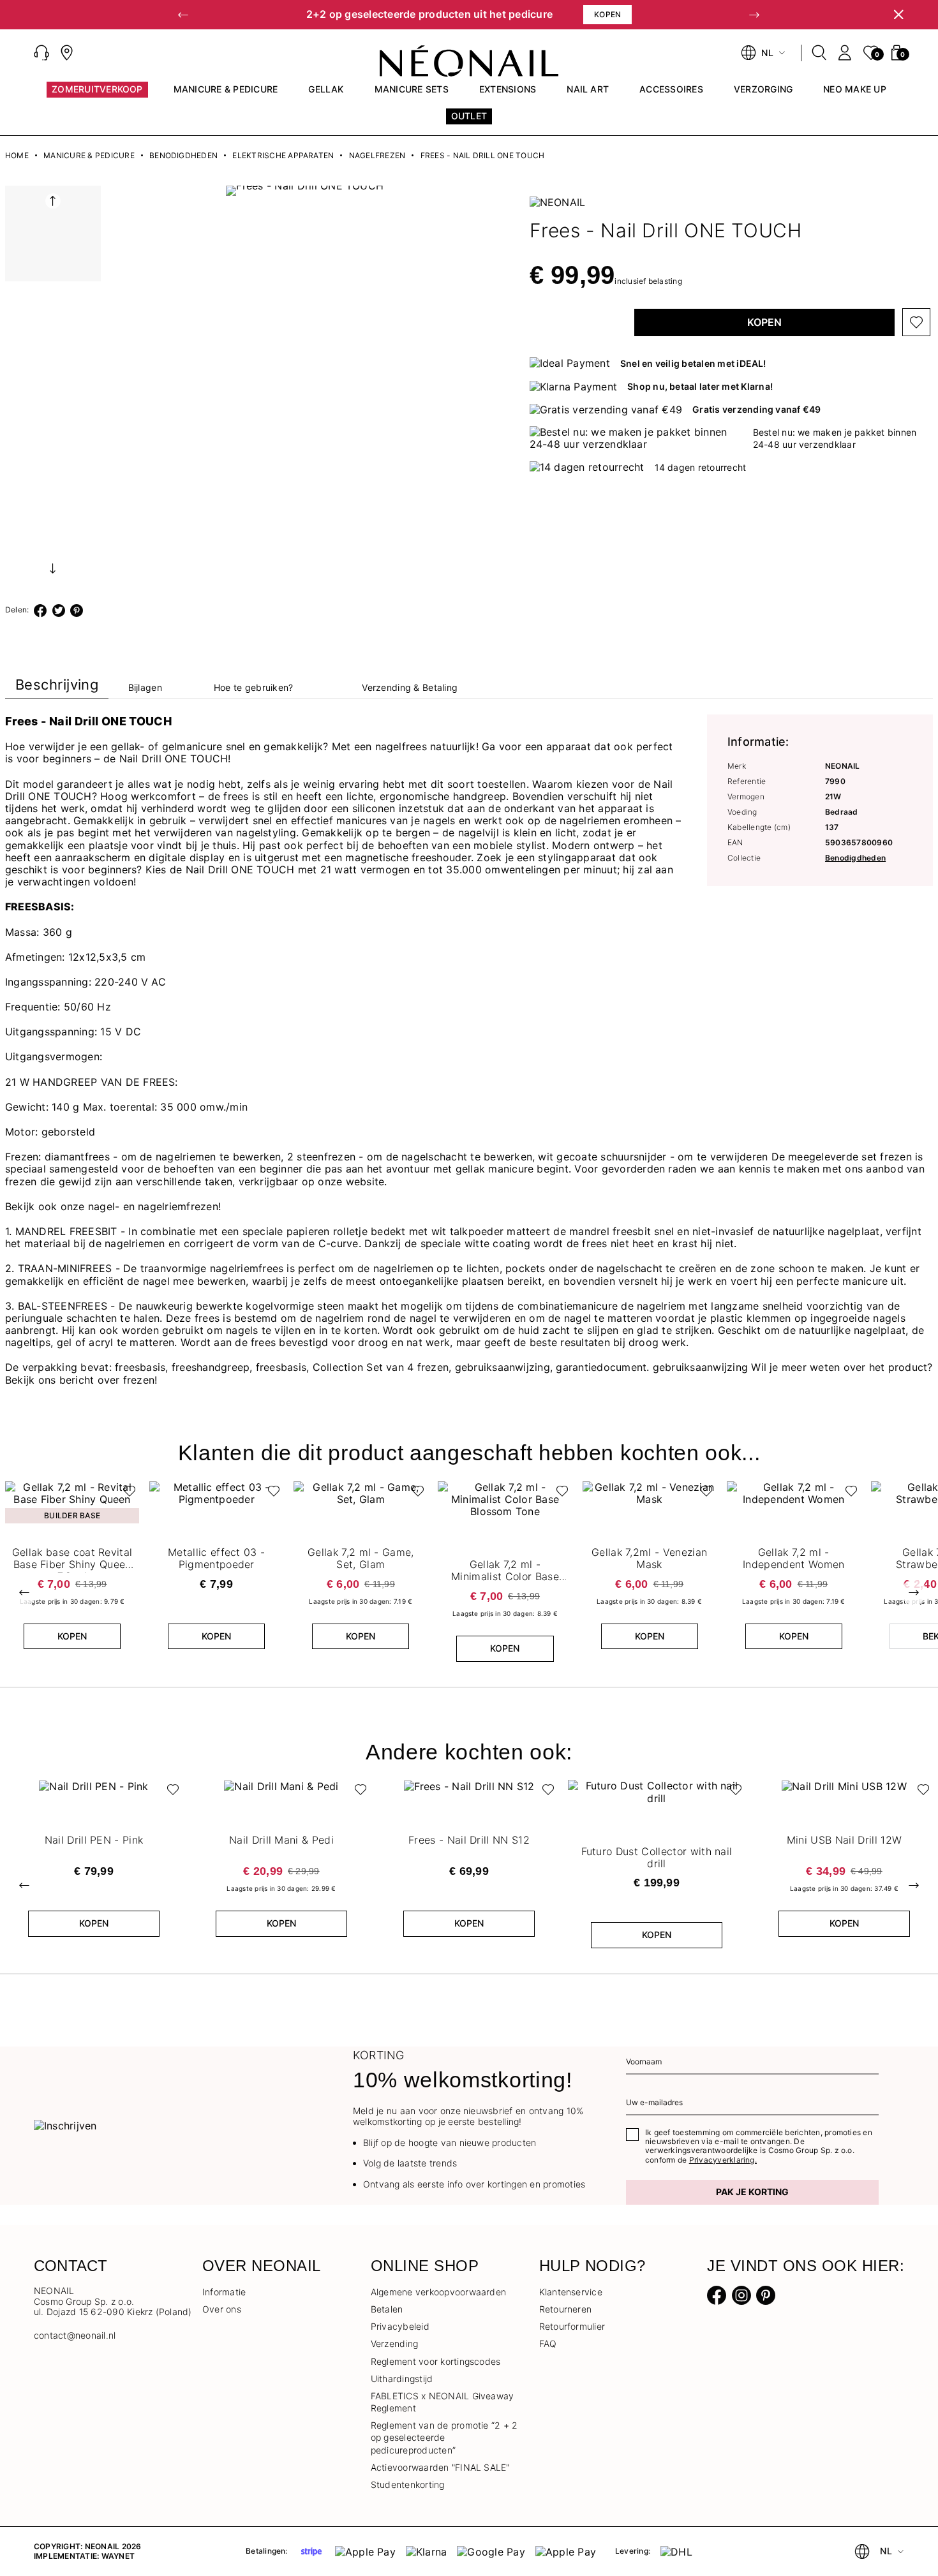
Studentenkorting (408, 2484)
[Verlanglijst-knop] (916, 322)
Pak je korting (752, 2192)
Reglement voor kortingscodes (436, 2361)
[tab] (57, 687)
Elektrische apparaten (283, 156)
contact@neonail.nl (75, 2335)
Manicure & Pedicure (89, 156)
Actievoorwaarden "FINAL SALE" (440, 2467)
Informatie (224, 2292)
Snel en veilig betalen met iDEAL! (693, 363)
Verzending (394, 2343)
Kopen (764, 322)
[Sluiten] (898, 15)
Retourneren (566, 2309)
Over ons (222, 2309)
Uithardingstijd (402, 2379)
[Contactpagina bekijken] (67, 53)
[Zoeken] (819, 53)
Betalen (387, 2309)
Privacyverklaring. (723, 2160)
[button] (183, 15)
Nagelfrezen (377, 156)
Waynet (118, 2556)
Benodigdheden (183, 156)
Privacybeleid (400, 2326)
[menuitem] (97, 95)
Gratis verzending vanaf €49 (756, 409)
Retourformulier (572, 2326)
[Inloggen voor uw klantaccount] (845, 53)
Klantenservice (571, 2292)
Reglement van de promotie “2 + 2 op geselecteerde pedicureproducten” (444, 2437)
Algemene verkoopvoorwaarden (438, 2292)
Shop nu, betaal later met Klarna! (700, 386)
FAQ (548, 2343)
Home (17, 156)
